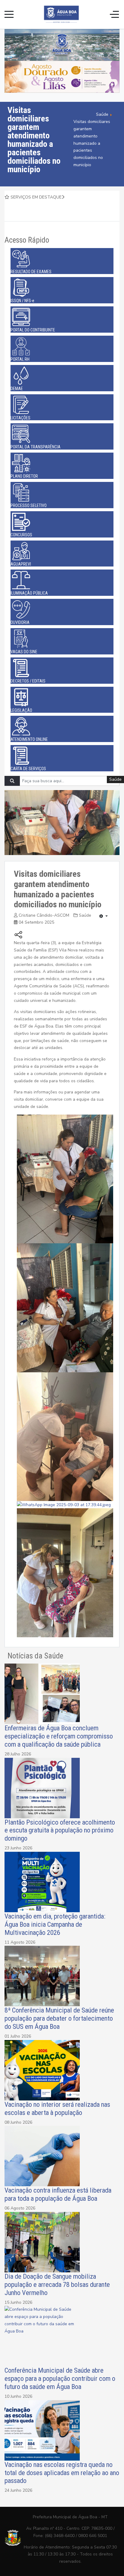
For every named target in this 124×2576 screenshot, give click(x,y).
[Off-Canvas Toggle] (114, 14)
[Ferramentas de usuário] (104, 916)
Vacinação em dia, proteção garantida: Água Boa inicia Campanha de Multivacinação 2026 (55, 1924)
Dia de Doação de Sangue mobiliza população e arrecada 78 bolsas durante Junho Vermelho (57, 2284)
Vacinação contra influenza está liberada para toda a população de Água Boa (58, 2194)
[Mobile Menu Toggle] (9, 14)
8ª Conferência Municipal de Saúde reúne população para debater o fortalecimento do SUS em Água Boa (59, 2018)
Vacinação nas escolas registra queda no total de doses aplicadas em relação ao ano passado (62, 2473)
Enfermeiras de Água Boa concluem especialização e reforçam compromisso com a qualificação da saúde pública (59, 1736)
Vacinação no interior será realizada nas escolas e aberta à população (57, 2108)
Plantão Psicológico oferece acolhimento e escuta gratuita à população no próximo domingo (60, 1830)
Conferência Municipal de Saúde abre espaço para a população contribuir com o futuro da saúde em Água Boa (60, 2378)
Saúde (85, 915)
